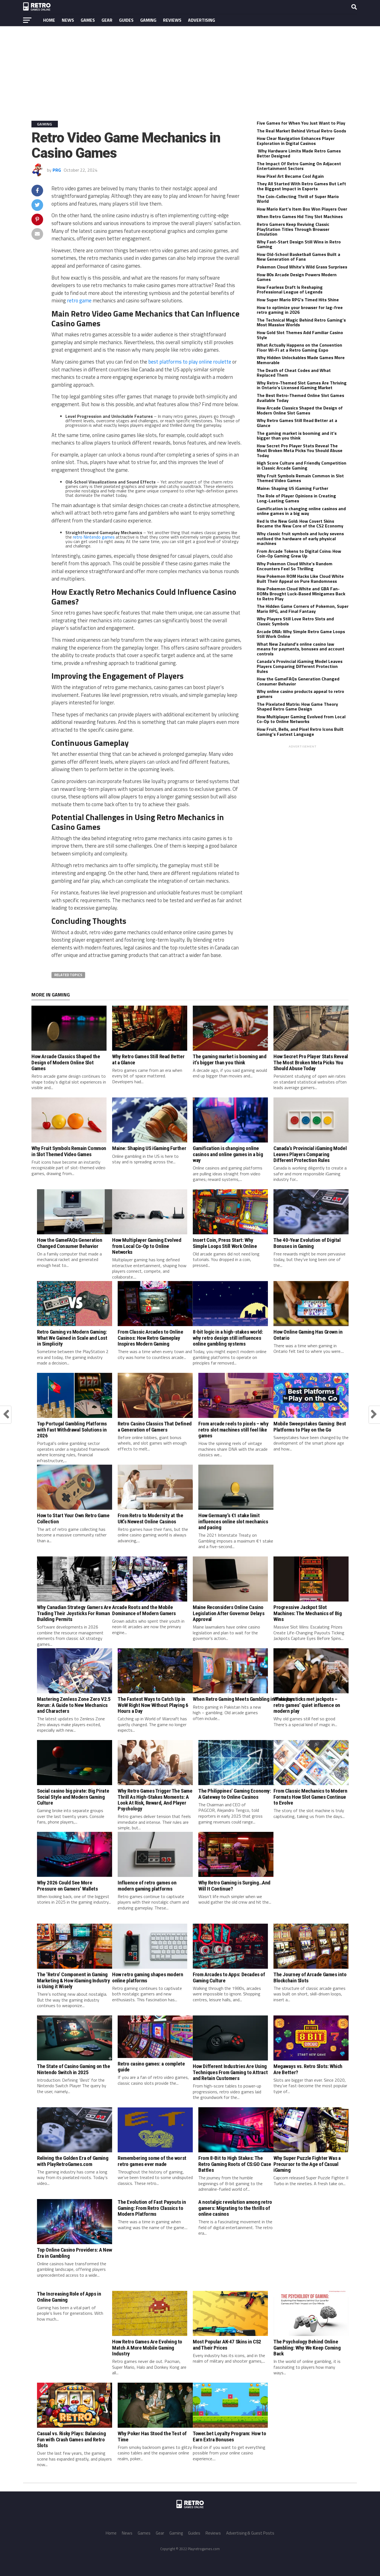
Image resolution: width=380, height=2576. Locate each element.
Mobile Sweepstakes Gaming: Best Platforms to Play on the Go (310, 1427)
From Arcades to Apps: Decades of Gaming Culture (229, 1977)
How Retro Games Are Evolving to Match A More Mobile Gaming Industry (147, 2347)
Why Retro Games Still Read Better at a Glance (297, 423)
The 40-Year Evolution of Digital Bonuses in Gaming (307, 1243)
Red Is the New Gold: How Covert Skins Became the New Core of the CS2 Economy (300, 524)
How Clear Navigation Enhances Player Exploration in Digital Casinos (296, 141)
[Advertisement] (190, 69)
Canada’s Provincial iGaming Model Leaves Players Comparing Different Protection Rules (300, 666)
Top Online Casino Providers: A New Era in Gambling (75, 2253)
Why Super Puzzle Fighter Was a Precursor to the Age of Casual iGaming (307, 2164)
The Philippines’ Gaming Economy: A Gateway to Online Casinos (235, 1794)
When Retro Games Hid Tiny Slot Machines (300, 216)
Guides (126, 20)
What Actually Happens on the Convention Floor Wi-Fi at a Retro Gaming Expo (299, 347)
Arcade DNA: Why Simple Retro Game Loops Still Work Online (301, 634)
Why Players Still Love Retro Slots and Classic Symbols (295, 621)
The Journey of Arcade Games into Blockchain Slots (310, 1977)
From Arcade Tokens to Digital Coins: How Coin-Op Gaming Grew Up (299, 554)
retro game (79, 300)
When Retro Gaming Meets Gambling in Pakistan (244, 1699)
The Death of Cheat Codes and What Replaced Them (294, 373)
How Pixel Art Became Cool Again (290, 176)
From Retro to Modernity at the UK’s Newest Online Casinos (150, 1518)
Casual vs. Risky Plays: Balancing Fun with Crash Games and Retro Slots (71, 2439)
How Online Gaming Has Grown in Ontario (308, 1335)
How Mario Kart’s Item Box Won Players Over (302, 209)
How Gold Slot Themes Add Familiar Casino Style (300, 335)
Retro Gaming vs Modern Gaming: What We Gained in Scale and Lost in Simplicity (72, 1338)
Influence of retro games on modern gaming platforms (147, 1886)
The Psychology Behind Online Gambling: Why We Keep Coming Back (307, 2347)
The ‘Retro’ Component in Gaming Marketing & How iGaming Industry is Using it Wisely (74, 1980)
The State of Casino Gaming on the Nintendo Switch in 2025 (73, 2069)
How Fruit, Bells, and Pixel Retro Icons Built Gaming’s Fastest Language (300, 732)
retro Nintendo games (94, 537)
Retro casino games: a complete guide (151, 2067)
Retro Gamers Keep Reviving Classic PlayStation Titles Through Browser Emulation (293, 229)
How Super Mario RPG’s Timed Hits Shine (298, 300)
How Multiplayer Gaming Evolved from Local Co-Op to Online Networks (301, 719)
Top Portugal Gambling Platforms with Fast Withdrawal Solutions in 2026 (72, 1429)
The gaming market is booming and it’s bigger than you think (297, 436)
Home (49, 20)
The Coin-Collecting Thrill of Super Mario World (298, 199)
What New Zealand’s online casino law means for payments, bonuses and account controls (301, 649)
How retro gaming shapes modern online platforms (148, 1977)
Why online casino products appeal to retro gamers (300, 694)
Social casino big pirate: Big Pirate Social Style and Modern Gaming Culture (73, 1797)
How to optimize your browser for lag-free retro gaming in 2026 (300, 310)
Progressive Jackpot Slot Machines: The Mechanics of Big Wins (308, 1613)
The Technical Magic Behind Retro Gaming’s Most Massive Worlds (301, 322)
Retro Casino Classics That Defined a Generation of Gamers (155, 1427)
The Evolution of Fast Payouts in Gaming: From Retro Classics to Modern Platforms (152, 2208)
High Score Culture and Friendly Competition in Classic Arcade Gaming (302, 465)
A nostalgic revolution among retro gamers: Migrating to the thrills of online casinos (235, 2208)
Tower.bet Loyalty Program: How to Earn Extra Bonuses (229, 2436)
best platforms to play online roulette (190, 362)
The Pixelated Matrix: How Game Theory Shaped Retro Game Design (297, 707)
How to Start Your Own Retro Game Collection (73, 1518)
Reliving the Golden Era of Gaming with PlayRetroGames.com (73, 2161)
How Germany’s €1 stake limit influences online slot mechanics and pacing (233, 1521)
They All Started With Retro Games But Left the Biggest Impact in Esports (301, 186)
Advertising (202, 20)
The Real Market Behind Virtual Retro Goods (301, 131)
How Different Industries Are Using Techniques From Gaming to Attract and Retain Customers (230, 2072)
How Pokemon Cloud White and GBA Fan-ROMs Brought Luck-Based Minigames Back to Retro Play (301, 594)
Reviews (172, 20)
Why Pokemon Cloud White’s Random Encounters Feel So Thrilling (295, 566)
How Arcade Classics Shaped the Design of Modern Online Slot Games (300, 410)
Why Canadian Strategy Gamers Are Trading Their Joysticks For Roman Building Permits (74, 1613)
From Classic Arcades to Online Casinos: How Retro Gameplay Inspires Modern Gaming (150, 1338)
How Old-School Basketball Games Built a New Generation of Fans (298, 257)
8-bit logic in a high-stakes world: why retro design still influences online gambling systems (228, 1338)
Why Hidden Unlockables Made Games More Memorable (301, 360)
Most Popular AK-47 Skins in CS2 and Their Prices (227, 2345)
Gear (107, 20)
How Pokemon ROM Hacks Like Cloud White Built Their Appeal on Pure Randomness (300, 579)
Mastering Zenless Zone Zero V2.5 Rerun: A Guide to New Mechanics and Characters (74, 1705)
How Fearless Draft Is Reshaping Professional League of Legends (290, 290)
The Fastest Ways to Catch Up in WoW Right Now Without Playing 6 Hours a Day (153, 1705)
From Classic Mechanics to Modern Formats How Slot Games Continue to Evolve (310, 1797)
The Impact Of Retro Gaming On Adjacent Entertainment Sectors (299, 166)
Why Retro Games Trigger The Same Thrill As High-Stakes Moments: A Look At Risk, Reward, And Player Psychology (155, 1800)
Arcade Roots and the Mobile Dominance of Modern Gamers (144, 1610)
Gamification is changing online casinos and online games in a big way (301, 511)
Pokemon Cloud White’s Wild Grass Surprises (302, 267)
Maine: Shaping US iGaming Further (293, 488)
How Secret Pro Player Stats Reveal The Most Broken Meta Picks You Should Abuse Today (300, 451)
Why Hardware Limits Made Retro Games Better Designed (299, 153)
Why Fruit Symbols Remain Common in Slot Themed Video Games (300, 478)
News (68, 20)
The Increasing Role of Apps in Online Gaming (69, 2297)
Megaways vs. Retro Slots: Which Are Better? (308, 2069)
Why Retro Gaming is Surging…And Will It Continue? (234, 1886)
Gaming (148, 20)
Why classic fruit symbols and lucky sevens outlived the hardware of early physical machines (300, 538)
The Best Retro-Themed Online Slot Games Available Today (300, 398)
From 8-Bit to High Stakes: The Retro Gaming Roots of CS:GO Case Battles (235, 2164)
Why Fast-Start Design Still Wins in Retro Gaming (299, 244)
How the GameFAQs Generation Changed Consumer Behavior (298, 681)
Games (88, 20)
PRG (57, 170)
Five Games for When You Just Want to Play (301, 123)
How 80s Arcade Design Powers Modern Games (297, 277)
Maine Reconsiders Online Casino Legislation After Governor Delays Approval (229, 1613)
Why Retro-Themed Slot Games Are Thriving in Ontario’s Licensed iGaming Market (302, 385)
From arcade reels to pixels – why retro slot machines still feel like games (233, 1429)
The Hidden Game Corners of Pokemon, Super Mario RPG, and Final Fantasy (303, 609)
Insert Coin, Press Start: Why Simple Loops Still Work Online (225, 1243)
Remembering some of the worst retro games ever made (152, 2161)
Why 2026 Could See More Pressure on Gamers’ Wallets (67, 1886)
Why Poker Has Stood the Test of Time (152, 2436)
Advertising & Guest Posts (250, 2533)
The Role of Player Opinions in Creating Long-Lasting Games (296, 498)
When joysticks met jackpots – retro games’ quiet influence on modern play (307, 1705)
